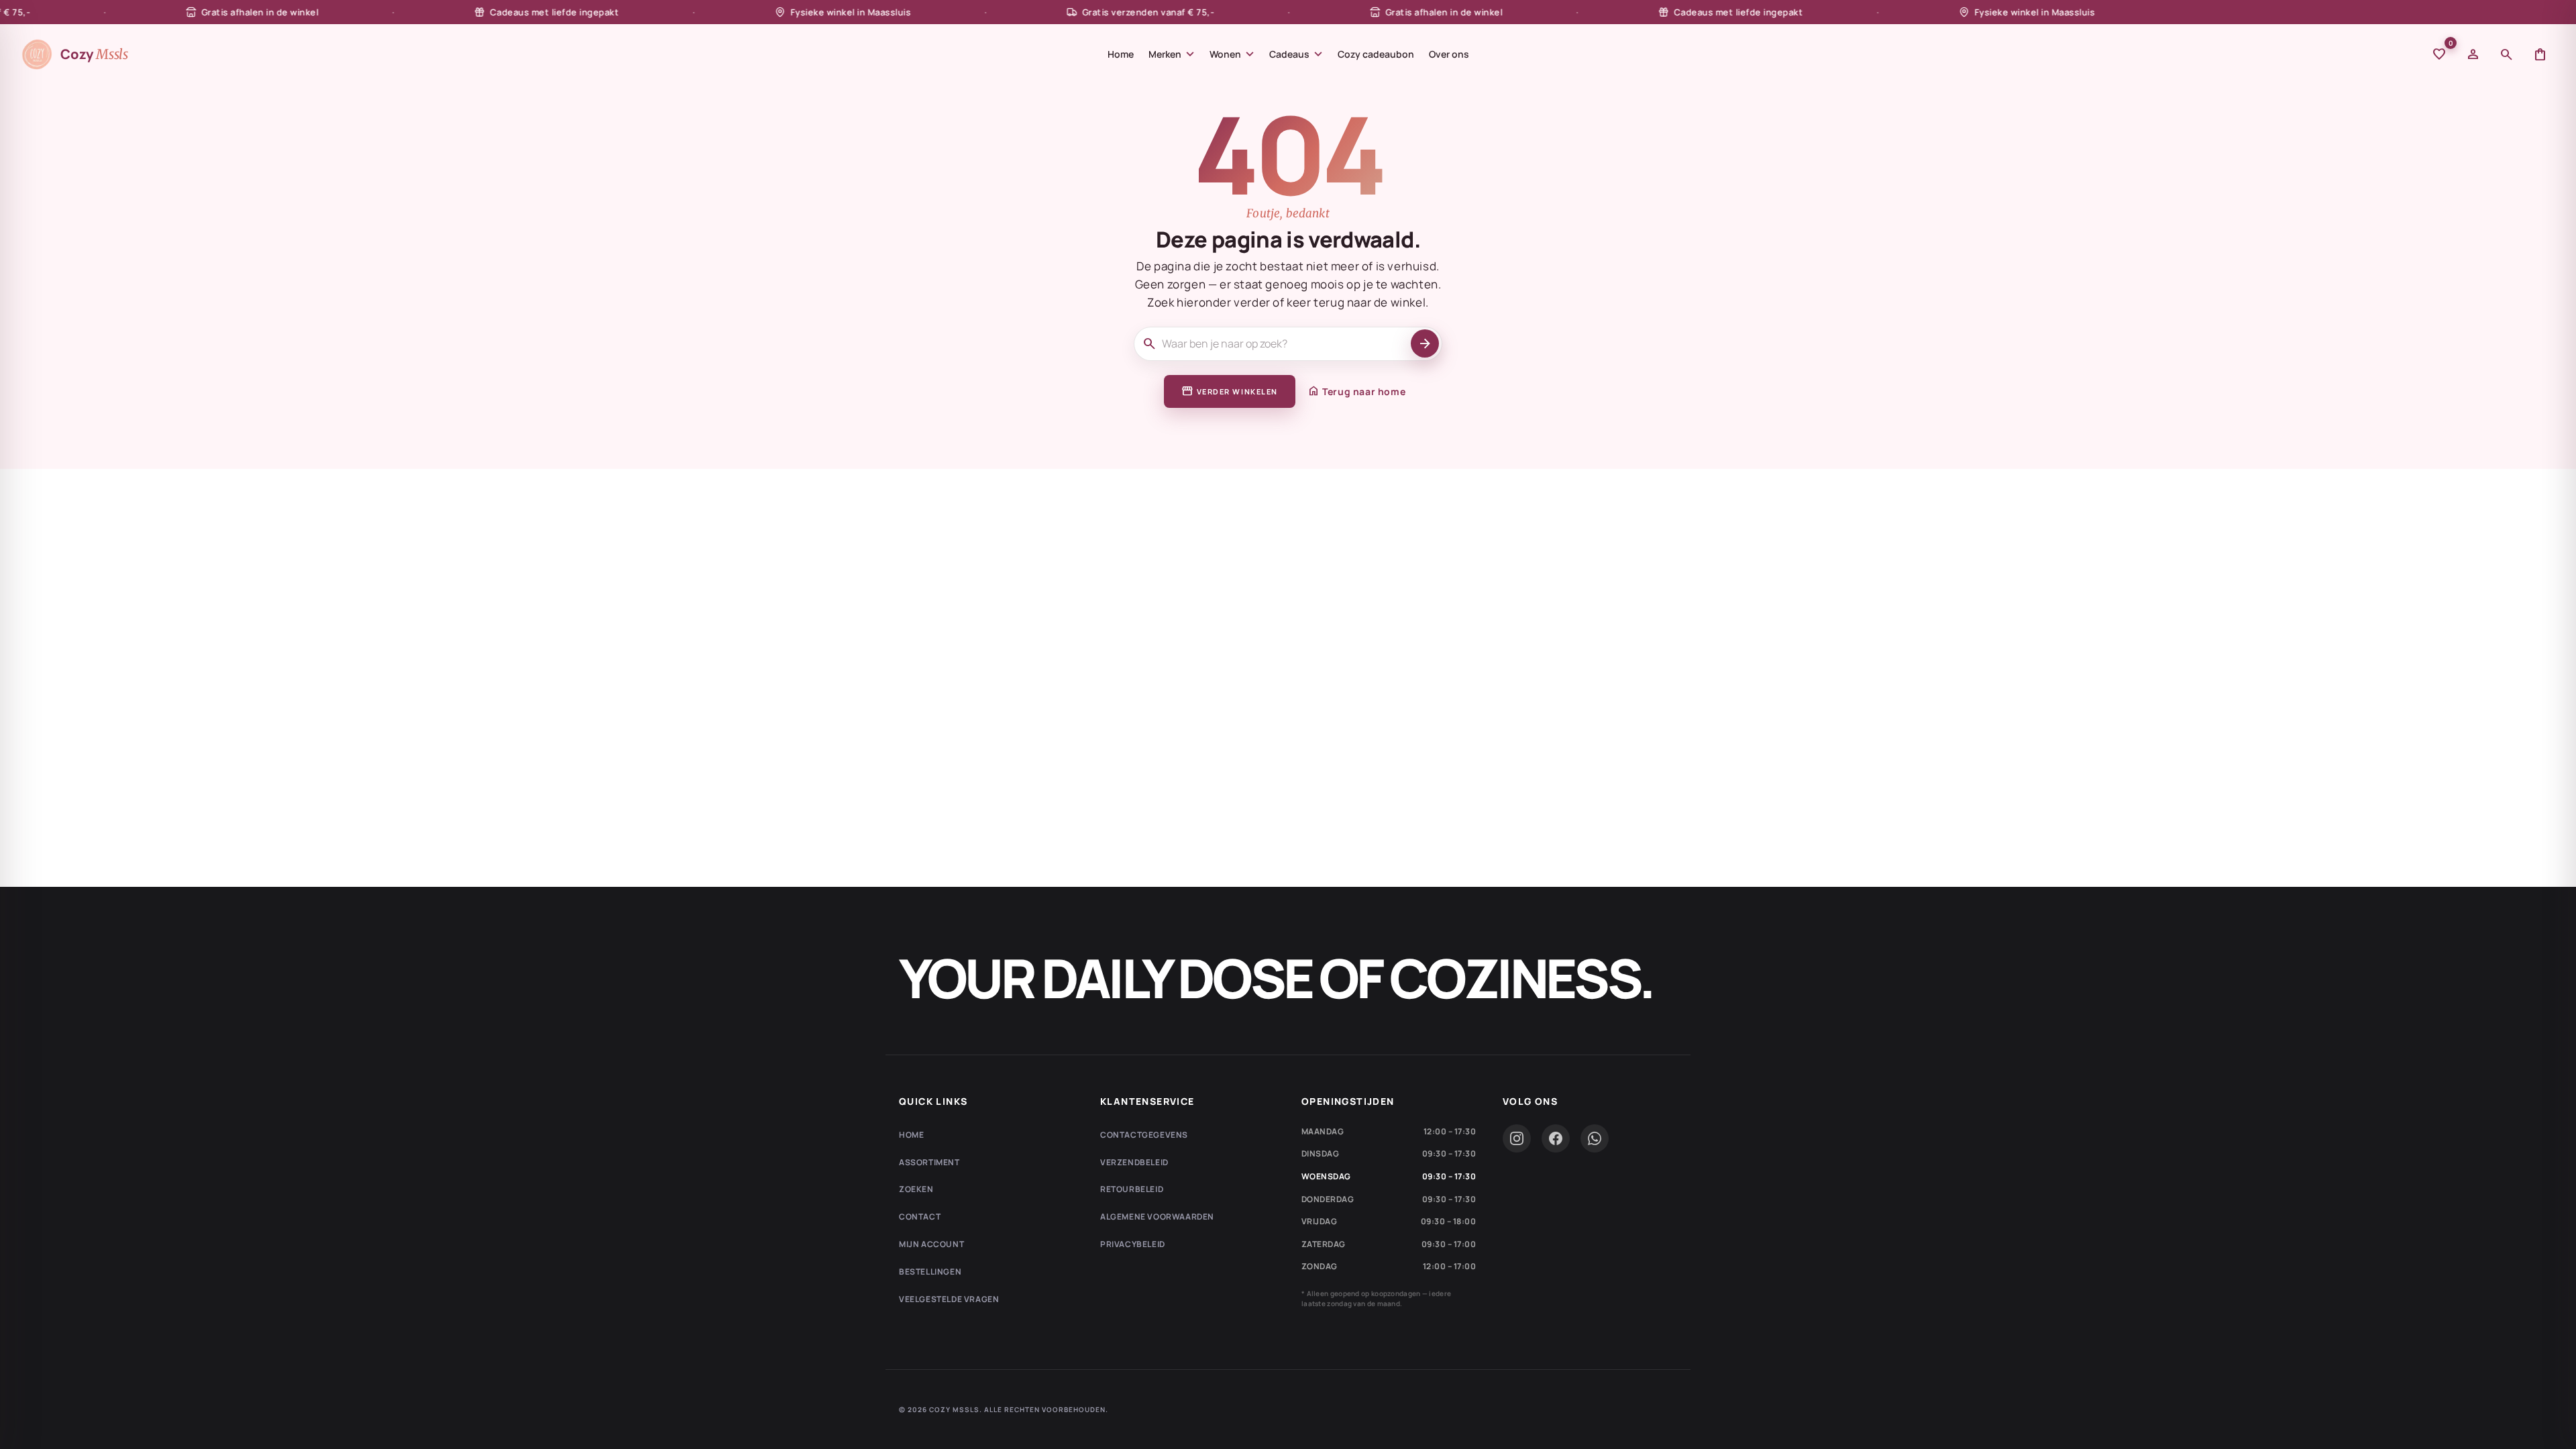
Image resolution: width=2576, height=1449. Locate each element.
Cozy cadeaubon (1376, 54)
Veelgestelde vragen (949, 1299)
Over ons (1449, 54)
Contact (920, 1217)
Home (1121, 54)
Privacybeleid (1133, 1244)
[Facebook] (1556, 1138)
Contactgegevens (1144, 1135)
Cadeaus (1296, 54)
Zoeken (916, 1189)
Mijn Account (931, 1244)
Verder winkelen (1230, 391)
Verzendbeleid (1134, 1162)
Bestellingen (930, 1272)
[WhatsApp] (1595, 1138)
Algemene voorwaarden (1157, 1217)
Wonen (1232, 54)
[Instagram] (1517, 1138)
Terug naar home (1356, 391)
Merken (1172, 54)
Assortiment (929, 1162)
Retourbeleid (1132, 1189)
